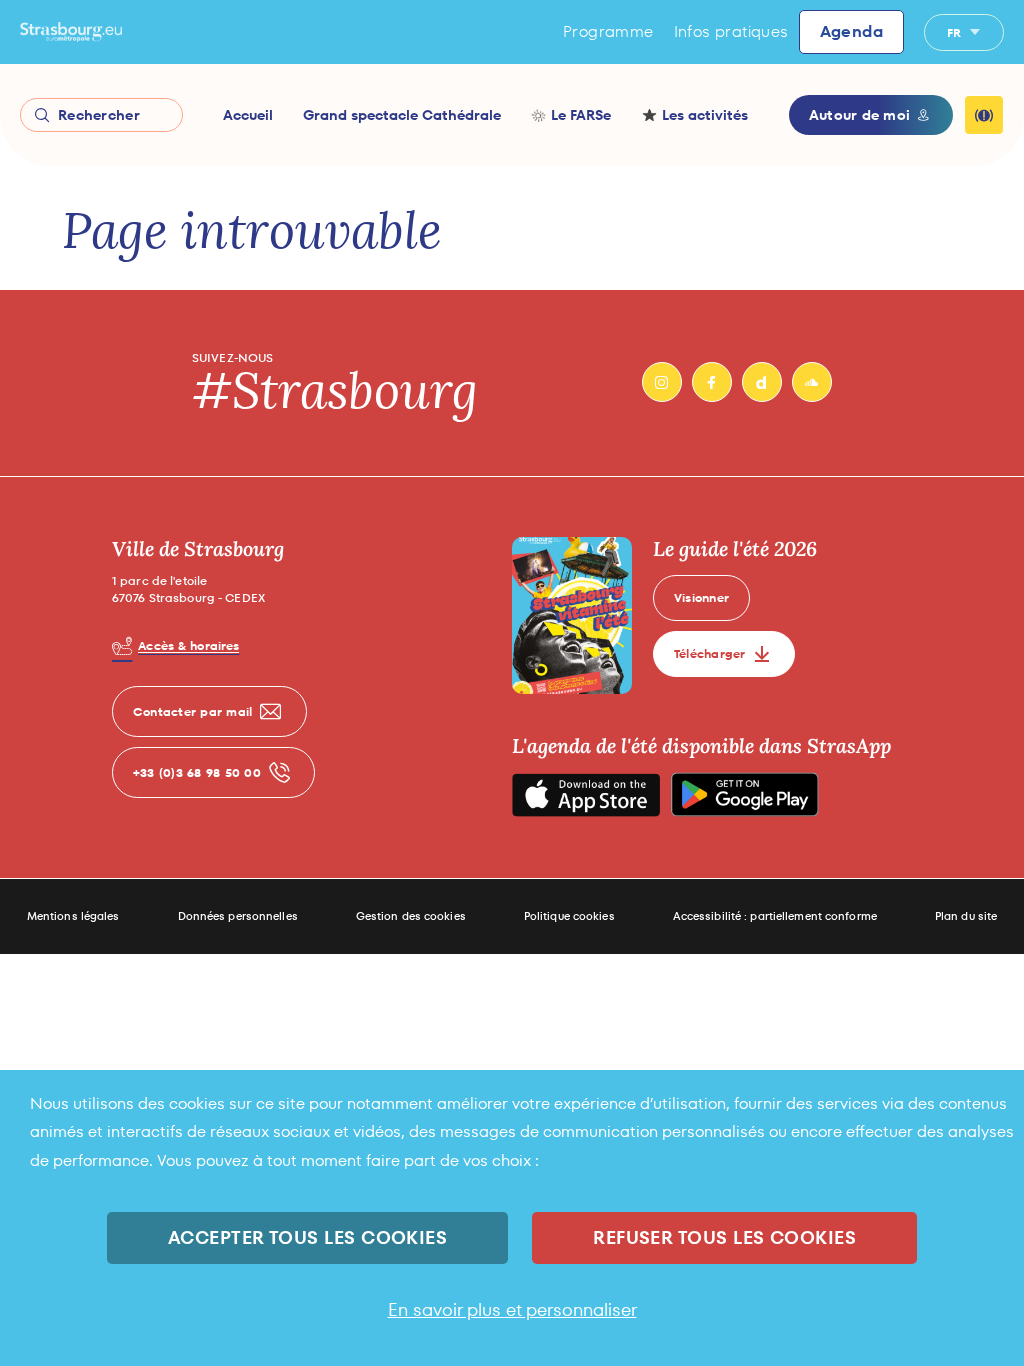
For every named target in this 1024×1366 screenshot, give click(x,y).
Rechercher (99, 115)
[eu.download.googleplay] (744, 795)
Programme (608, 31)
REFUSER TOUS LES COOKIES (724, 1237)
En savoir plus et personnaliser (512, 1310)
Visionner (701, 597)
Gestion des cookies (411, 916)
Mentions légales (73, 916)
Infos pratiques (731, 31)
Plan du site (966, 916)
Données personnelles (238, 916)
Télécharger (710, 653)
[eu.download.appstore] (586, 795)
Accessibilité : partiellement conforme (775, 916)
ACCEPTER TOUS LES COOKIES (307, 1237)
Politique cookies (569, 916)
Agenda (851, 31)
